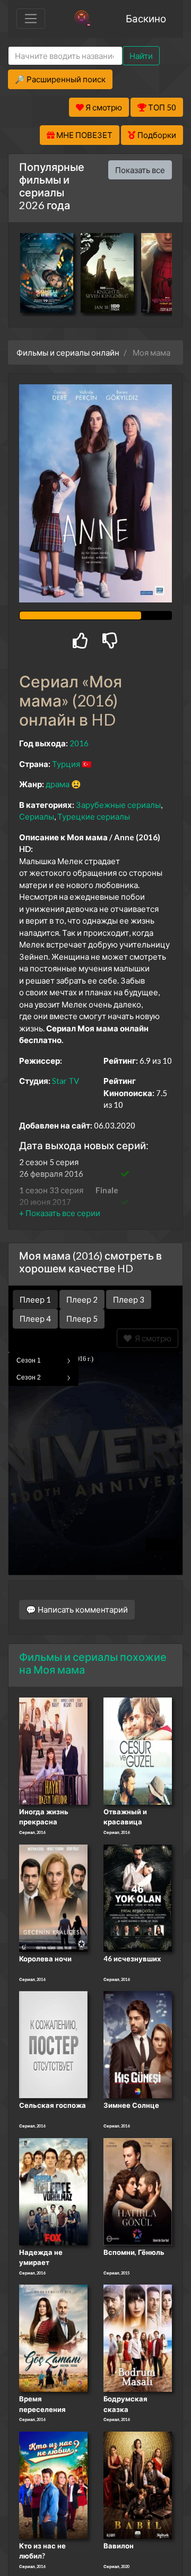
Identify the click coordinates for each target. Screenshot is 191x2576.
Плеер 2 (82, 1299)
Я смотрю (151, 1338)
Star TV (66, 1081)
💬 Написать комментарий (77, 1609)
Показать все (140, 170)
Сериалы (37, 816)
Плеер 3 (129, 1299)
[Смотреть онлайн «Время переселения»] (53, 2337)
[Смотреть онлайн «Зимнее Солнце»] (138, 2044)
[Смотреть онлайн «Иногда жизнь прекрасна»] (53, 1750)
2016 (79, 743)
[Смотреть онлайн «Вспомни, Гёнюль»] (138, 2191)
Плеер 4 (35, 1319)
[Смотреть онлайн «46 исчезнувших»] (138, 1897)
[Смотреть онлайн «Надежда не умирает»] (53, 2191)
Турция (66, 764)
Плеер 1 (35, 1299)
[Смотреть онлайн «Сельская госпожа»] (53, 2044)
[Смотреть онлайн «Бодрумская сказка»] (138, 2337)
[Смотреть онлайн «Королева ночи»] (53, 1897)
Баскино (146, 18)
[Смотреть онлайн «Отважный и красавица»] (138, 1750)
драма (58, 784)
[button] (60, 1213)
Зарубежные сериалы (118, 805)
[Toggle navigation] (31, 19)
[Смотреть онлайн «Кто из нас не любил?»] (53, 2484)
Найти (141, 56)
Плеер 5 (82, 1319)
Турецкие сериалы (94, 816)
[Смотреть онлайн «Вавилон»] (138, 2484)
